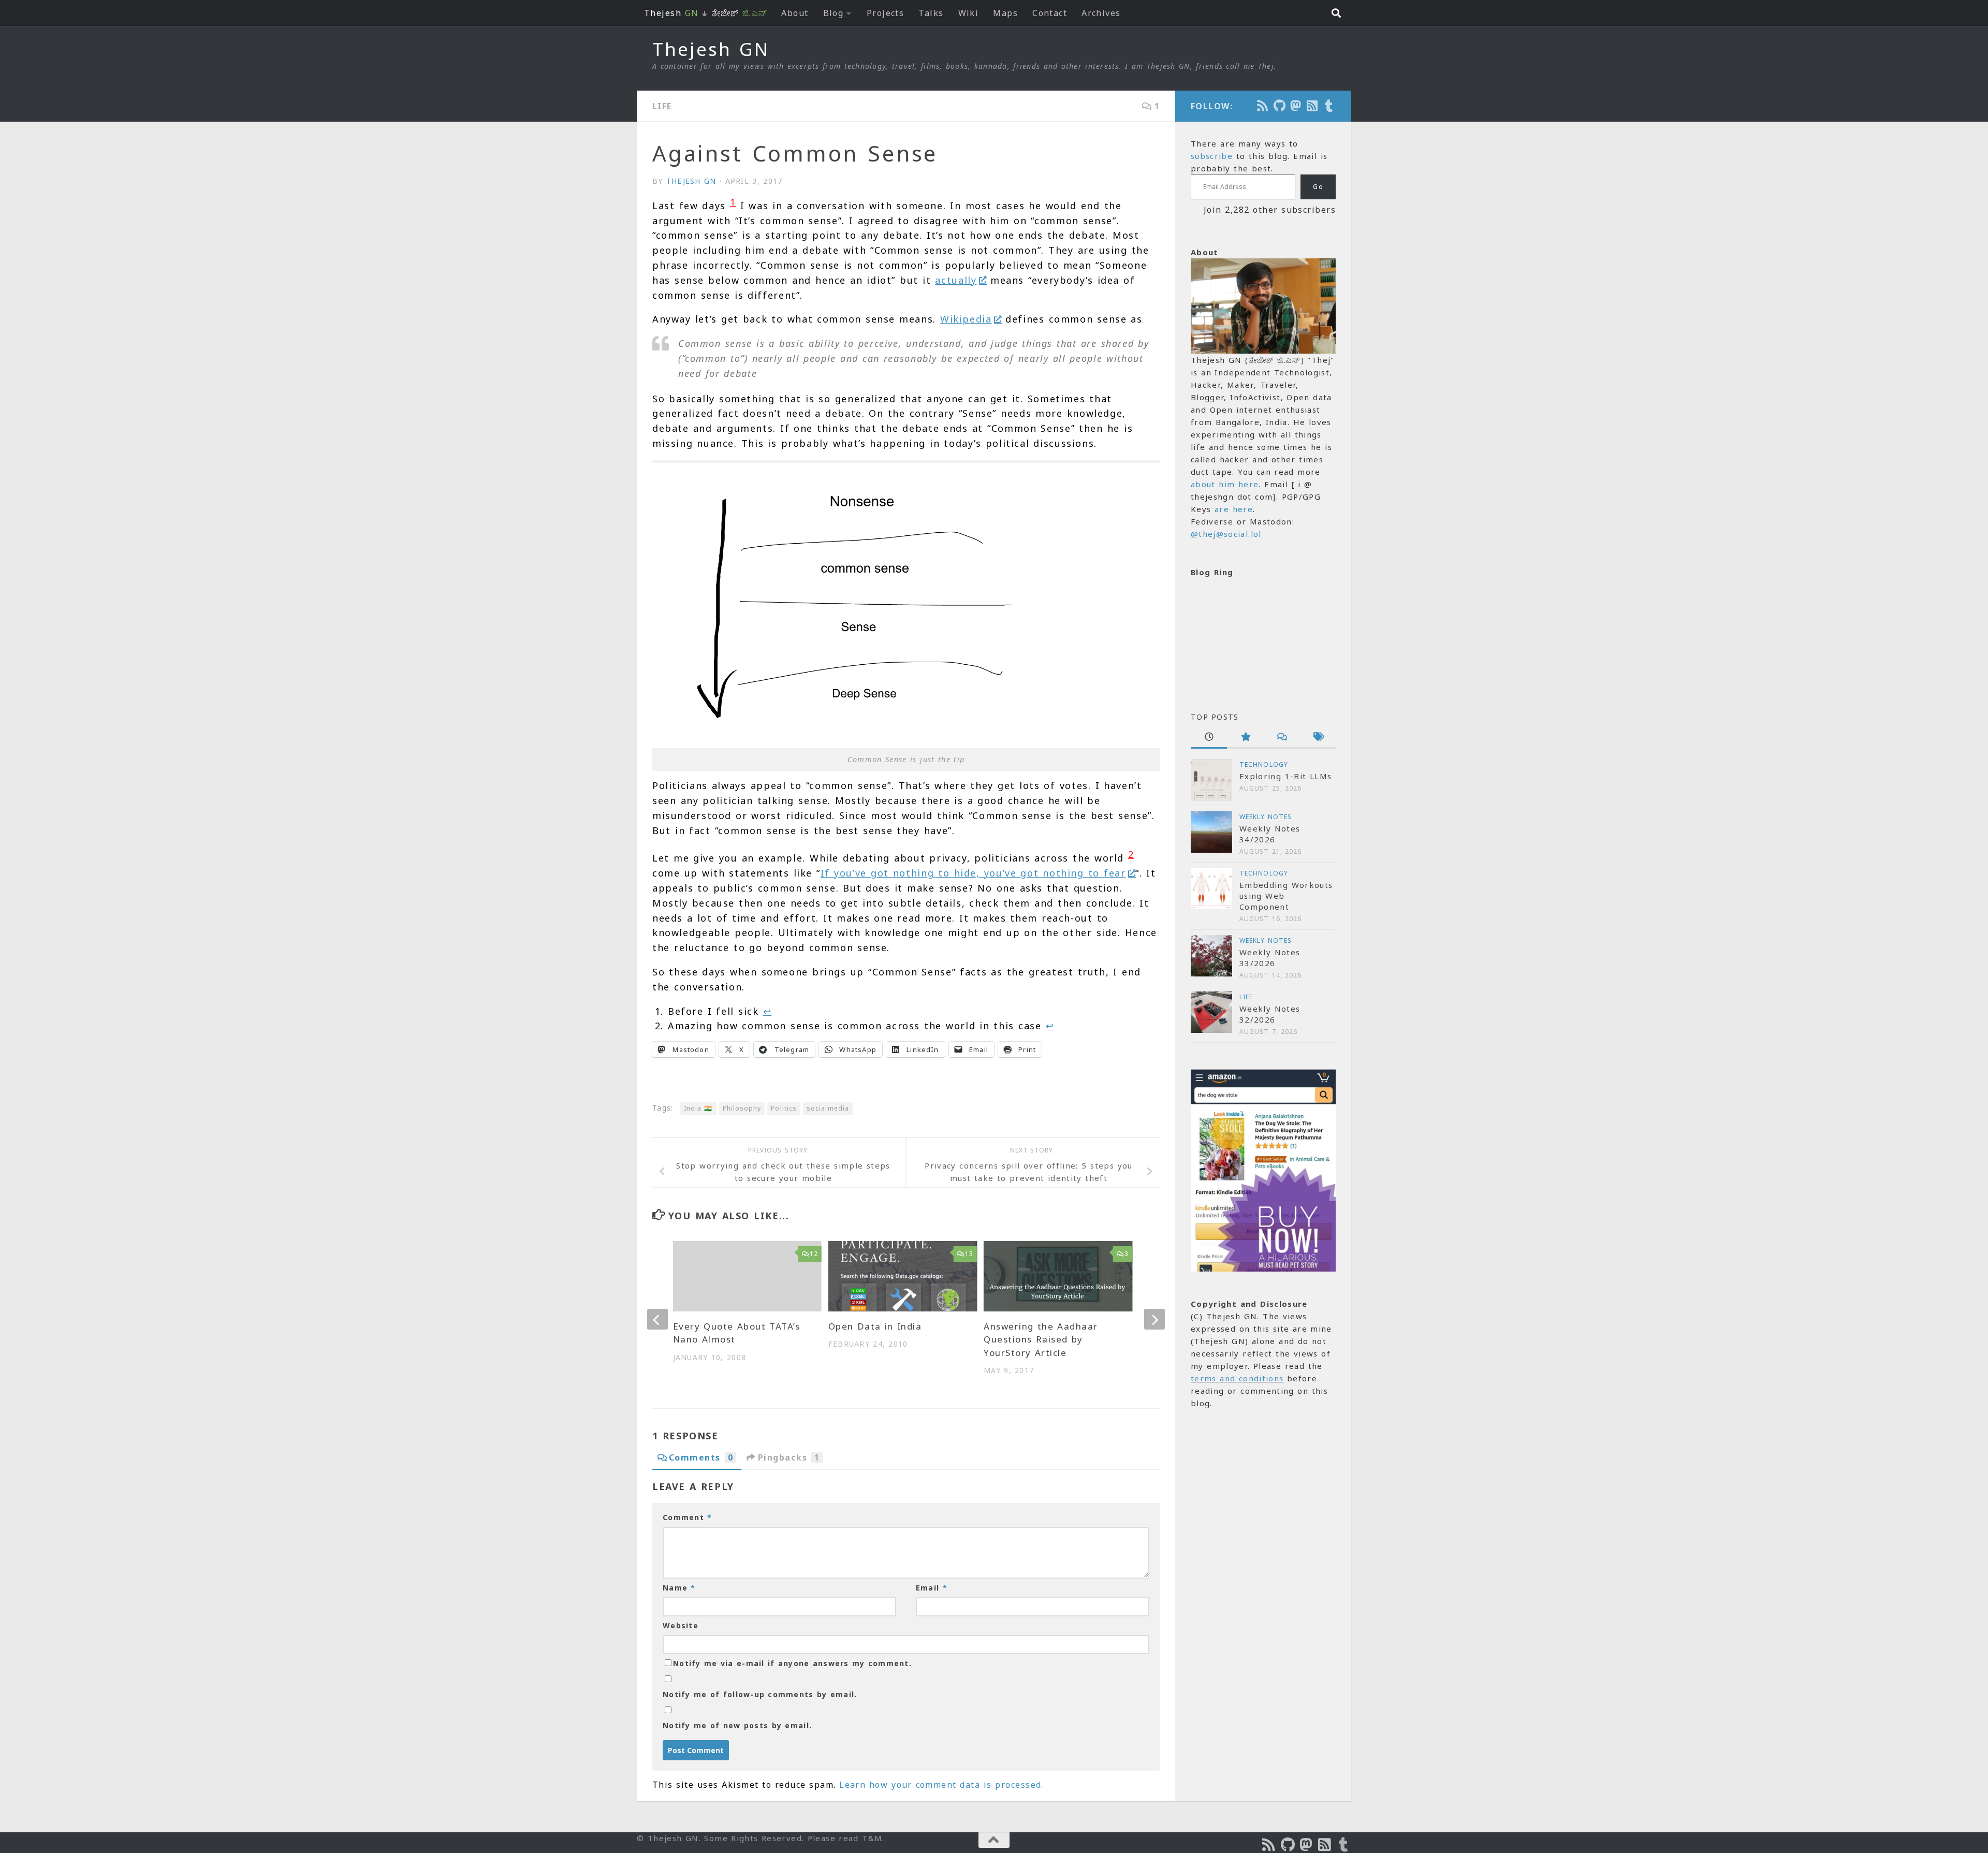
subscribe (1212, 156)
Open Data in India (875, 1326)
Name (679, 1588)
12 (814, 1254)
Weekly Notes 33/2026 (1270, 958)
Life (662, 106)
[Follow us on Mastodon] (1296, 106)
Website (681, 1625)
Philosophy (742, 1108)
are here (1234, 509)
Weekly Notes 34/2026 (1270, 834)
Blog (834, 13)
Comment (687, 1517)
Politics (784, 1108)
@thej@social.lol (1226, 534)
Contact (1050, 13)
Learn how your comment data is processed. (941, 1785)
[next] (1154, 1319)
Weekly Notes (1266, 817)
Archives (1101, 13)
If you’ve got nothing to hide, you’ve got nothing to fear (973, 873)
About (795, 13)
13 (969, 1254)
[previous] (657, 1319)
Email (932, 1588)
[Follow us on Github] (1280, 106)
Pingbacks (789, 1457)
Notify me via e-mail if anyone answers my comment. (792, 1663)
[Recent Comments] (1281, 738)
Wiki (969, 13)
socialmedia (828, 1108)
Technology (1264, 764)
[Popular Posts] (1245, 738)
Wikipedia (966, 319)
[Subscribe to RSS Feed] (1313, 106)
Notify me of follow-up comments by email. (760, 1694)
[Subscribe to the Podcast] (1263, 106)
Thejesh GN (711, 49)
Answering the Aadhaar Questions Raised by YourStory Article (1041, 1339)
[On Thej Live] (1329, 106)
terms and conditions (1237, 1378)
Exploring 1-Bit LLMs (1285, 776)
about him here (1225, 484)
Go (1318, 187)
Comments (701, 1457)
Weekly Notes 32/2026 (1270, 1014)
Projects (886, 13)
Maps (1005, 13)
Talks (931, 13)
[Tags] (1318, 738)
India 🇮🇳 (698, 1108)
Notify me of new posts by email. (737, 1725)
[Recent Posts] (1209, 738)
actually (956, 280)
